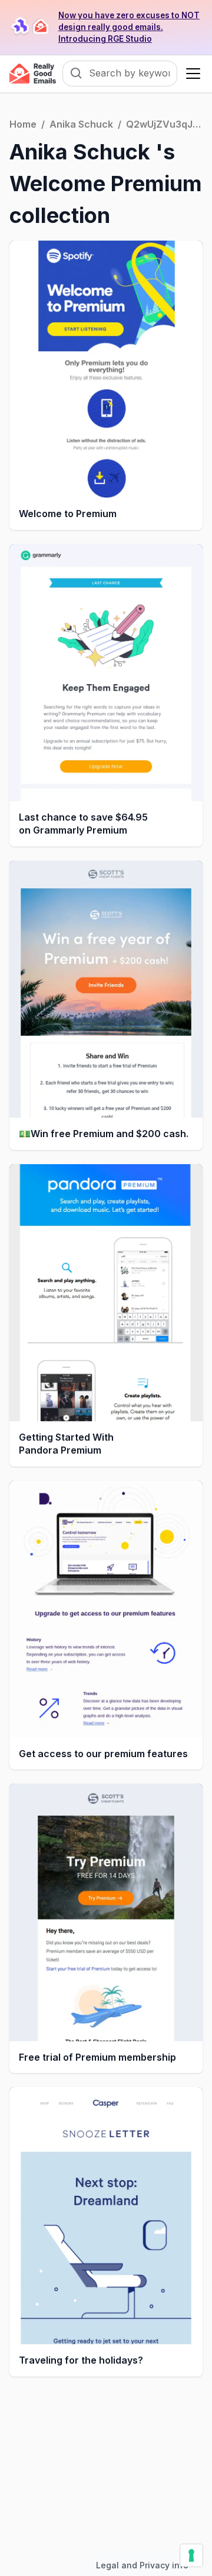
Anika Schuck (81, 124)
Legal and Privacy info (142, 2565)
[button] (191, 74)
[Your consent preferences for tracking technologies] (191, 2555)
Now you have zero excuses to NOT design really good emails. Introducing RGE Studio (129, 27)
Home (23, 124)
